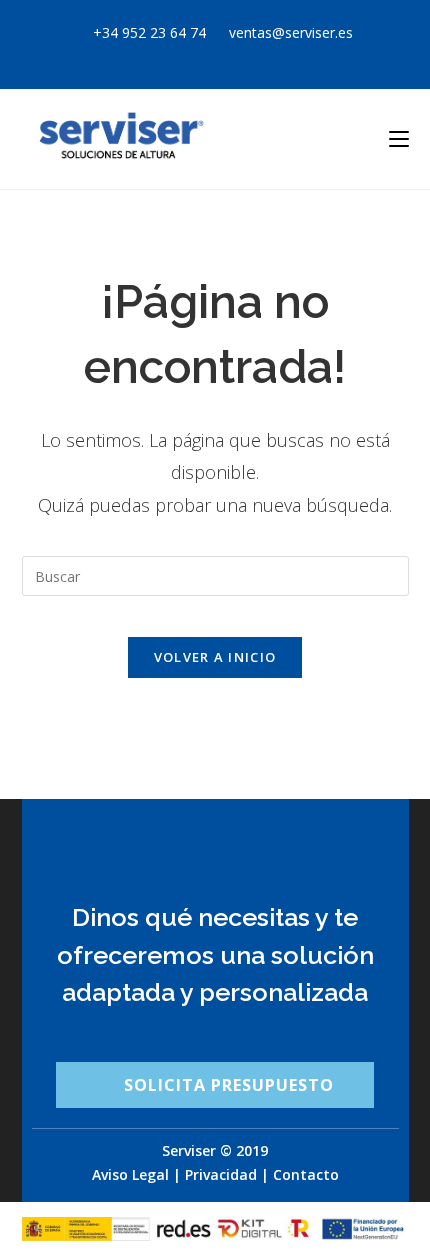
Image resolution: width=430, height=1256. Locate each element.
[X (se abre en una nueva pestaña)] (182, 54)
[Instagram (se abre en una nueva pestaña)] (230, 54)
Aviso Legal (130, 1174)
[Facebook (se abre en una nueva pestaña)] (206, 54)
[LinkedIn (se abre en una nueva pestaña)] (251, 54)
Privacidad (221, 1174)
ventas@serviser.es (289, 32)
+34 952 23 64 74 (149, 32)
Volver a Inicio (215, 657)
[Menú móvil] (399, 138)
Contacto (306, 1174)
